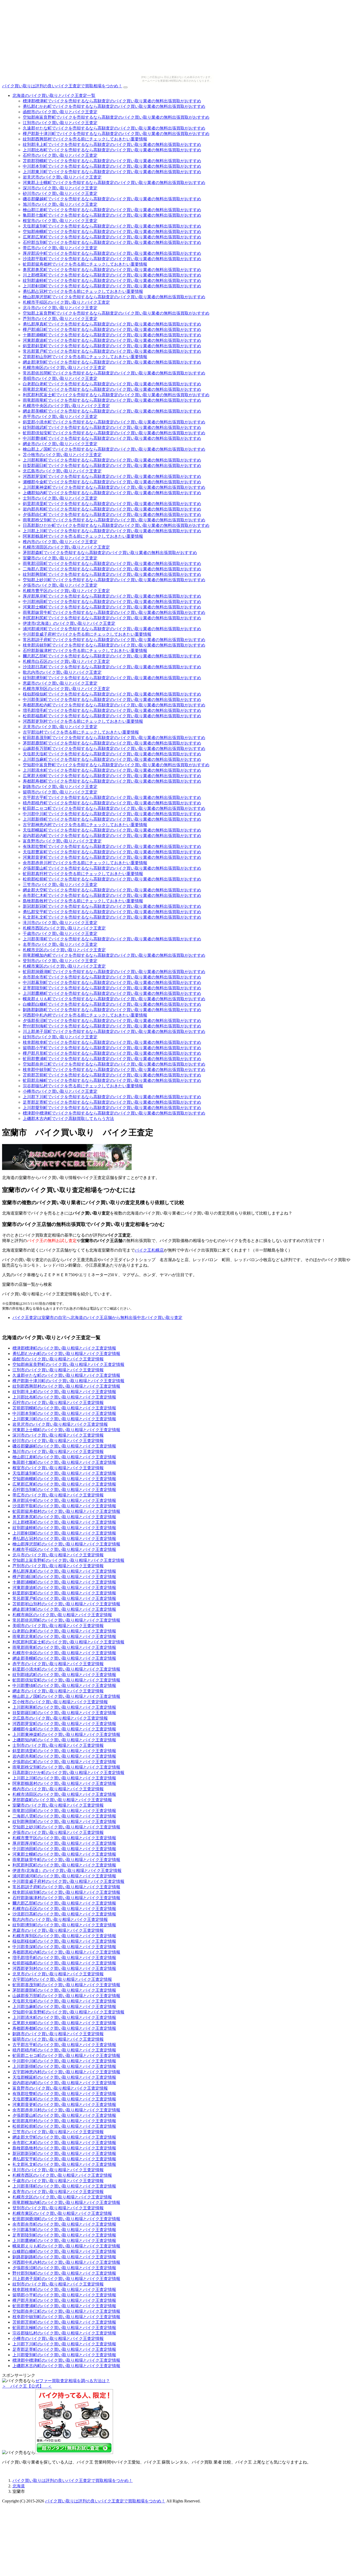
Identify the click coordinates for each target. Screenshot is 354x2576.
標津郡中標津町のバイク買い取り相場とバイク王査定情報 (66, 2360)
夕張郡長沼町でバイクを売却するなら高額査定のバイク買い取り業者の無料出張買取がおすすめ (112, 1021)
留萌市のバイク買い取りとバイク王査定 (60, 792)
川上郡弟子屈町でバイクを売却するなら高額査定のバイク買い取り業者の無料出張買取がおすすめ (114, 1031)
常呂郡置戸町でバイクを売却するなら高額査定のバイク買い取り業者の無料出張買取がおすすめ (112, 351)
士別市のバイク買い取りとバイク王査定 (60, 498)
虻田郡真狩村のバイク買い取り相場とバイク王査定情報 (64, 2121)
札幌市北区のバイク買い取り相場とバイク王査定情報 (62, 2197)
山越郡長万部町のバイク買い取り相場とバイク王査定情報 (66, 1996)
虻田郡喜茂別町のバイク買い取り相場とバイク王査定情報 (66, 1985)
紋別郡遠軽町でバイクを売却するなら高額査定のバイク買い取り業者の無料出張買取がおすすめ (112, 281)
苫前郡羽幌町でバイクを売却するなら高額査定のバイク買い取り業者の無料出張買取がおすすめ (112, 161)
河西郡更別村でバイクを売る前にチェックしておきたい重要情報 (83, 721)
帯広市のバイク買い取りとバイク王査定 (60, 248)
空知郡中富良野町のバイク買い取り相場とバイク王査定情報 (68, 2012)
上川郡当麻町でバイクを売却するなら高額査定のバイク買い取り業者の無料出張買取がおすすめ (112, 759)
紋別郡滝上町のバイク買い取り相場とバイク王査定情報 (64, 1392)
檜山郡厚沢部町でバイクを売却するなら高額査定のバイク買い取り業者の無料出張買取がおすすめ (114, 297)
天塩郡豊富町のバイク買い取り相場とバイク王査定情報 (64, 2099)
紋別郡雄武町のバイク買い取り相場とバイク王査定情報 (64, 1675)
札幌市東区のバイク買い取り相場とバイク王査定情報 (62, 2213)
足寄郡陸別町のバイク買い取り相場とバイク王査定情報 (64, 2235)
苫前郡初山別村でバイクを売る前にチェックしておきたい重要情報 (85, 357)
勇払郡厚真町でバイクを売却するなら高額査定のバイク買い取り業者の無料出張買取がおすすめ (112, 324)
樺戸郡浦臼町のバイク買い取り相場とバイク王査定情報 (64, 1577)
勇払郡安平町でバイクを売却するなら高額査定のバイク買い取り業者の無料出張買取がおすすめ (112, 912)
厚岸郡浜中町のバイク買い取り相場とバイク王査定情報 (64, 1500)
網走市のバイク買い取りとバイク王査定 (60, 444)
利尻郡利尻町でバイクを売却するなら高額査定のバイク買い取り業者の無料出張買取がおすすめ (112, 618)
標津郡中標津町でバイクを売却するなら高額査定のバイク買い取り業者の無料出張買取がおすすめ (114, 1113)
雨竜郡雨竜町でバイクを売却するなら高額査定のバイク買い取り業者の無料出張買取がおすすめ (112, 400)
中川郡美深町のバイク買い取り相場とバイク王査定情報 (64, 1947)
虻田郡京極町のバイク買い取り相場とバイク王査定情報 (64, 2328)
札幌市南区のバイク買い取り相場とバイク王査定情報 (62, 1615)
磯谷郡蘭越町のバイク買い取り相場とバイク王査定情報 (64, 1446)
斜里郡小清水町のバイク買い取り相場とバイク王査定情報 (66, 1669)
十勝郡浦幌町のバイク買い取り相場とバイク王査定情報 (64, 1582)
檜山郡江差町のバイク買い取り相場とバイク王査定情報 (64, 1457)
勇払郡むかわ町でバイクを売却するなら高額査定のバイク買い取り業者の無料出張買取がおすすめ (114, 106)
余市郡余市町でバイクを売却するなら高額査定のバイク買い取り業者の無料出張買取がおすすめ (112, 977)
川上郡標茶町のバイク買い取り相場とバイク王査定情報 (64, 1522)
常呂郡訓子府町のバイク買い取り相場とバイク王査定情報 (66, 1887)
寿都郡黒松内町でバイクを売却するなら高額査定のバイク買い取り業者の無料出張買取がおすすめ (114, 705)
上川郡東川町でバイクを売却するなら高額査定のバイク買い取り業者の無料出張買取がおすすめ (112, 172)
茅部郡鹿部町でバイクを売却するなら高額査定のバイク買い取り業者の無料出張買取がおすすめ (112, 743)
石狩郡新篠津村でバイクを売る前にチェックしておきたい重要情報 (85, 651)
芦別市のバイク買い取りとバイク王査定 (60, 319)
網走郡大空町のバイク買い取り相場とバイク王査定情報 (64, 2137)
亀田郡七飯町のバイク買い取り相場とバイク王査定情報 (64, 1462)
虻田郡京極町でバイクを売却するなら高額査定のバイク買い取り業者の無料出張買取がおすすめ (112, 1080)
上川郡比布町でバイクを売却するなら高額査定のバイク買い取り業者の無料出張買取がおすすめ (112, 150)
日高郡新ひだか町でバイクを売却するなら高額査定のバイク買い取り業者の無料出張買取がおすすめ (116, 525)
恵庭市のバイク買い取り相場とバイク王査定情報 (58, 1930)
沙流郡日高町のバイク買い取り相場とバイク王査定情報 (64, 1914)
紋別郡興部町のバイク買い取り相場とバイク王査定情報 (64, 1822)
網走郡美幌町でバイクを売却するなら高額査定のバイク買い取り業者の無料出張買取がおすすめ (112, 411)
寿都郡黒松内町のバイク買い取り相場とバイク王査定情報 (66, 1952)
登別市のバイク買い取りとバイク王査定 (60, 961)
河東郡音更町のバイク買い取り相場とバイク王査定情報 (64, 2105)
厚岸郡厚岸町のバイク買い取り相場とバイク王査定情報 (64, 1843)
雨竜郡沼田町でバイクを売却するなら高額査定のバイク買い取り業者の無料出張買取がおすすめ (112, 563)
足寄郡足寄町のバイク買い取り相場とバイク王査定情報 (64, 2349)
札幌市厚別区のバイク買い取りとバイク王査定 (66, 689)
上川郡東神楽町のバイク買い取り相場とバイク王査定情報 (66, 1734)
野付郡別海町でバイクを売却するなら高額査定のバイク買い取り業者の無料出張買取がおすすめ (112, 1026)
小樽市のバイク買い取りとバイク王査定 (60, 1091)
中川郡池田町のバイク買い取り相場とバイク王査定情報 (64, 1849)
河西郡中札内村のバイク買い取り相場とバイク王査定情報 (66, 2262)
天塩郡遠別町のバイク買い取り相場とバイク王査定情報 (64, 1473)
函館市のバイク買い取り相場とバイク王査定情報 (58, 1359)
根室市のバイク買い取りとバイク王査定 (60, 221)
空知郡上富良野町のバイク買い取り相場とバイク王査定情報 (68, 1560)
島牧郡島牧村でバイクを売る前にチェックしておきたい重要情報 (83, 901)
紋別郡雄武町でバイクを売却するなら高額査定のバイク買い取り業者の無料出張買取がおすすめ (112, 427)
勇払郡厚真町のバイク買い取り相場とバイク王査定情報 (64, 1571)
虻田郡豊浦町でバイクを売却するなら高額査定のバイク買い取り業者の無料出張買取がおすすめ (112, 1059)
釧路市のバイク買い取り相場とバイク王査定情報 (58, 2034)
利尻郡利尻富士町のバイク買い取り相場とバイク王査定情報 (68, 1642)
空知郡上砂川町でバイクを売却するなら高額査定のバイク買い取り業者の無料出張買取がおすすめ (114, 580)
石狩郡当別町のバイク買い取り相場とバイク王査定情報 (64, 1490)
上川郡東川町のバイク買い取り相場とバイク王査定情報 (64, 1419)
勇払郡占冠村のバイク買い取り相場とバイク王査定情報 (64, 1539)
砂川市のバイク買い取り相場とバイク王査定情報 (58, 1441)
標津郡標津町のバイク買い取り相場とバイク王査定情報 (64, 1348)
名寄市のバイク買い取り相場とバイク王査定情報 (58, 2192)
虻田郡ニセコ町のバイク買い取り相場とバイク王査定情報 (66, 2056)
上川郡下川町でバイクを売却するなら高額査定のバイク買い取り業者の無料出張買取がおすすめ (112, 1097)
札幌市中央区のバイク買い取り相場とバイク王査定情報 (64, 1653)
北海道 (19, 2486)
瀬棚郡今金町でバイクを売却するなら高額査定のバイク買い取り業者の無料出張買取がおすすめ (112, 482)
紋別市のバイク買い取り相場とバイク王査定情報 (58, 2284)
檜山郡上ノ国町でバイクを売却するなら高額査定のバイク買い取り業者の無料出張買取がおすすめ (114, 449)
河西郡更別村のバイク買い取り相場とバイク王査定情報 (64, 1968)
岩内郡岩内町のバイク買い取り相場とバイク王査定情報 (64, 2083)
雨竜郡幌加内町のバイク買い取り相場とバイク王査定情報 (66, 2202)
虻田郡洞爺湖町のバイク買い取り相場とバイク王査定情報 (66, 2219)
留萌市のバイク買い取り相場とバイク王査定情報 (58, 2039)
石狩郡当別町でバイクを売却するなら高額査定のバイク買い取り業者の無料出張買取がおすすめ (112, 242)
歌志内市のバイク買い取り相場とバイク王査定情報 (60, 1919)
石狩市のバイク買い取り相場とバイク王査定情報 (58, 1403)
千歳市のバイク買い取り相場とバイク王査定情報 (58, 2181)
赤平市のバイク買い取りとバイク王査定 (60, 417)
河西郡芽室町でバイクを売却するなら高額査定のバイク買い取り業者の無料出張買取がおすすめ (112, 476)
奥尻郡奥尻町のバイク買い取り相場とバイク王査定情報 (64, 1517)
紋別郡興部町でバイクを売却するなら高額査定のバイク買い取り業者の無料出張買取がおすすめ (112, 574)
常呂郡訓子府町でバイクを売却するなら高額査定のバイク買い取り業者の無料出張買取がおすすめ (114, 640)
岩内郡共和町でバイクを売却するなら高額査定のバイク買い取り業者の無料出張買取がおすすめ (112, 509)
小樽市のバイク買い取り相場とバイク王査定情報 (58, 2339)
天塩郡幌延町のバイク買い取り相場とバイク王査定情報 (64, 2077)
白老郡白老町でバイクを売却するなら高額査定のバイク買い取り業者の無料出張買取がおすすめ (112, 384)
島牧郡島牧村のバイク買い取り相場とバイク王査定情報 (64, 2148)
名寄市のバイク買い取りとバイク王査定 (60, 944)
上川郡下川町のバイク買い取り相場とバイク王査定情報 (64, 2344)
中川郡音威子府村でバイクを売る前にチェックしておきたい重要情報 (87, 634)
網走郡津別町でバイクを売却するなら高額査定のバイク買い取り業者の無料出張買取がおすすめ (112, 362)
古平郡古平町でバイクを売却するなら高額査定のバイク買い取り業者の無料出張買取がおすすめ (112, 797)
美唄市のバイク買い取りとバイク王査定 (60, 378)
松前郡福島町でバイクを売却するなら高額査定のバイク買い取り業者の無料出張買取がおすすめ (112, 716)
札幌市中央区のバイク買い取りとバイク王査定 (66, 406)
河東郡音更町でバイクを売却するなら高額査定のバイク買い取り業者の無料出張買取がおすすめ (112, 857)
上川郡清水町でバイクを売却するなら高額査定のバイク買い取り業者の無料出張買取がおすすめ (112, 770)
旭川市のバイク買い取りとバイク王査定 (60, 204)
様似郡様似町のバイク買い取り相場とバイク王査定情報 (64, 1941)
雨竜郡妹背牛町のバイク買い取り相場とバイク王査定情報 (66, 1860)
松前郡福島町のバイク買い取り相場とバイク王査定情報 (64, 1963)
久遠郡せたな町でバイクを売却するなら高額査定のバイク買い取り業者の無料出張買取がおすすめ (114, 128)
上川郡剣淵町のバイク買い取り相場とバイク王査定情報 (64, 1533)
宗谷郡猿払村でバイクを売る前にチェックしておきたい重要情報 (83, 1086)
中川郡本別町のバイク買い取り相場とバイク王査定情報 (64, 1413)
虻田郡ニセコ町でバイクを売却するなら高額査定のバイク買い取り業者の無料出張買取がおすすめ (114, 808)
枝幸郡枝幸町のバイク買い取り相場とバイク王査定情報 (64, 2290)
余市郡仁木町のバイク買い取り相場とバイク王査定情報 (64, 2143)
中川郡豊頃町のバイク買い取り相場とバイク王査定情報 (64, 1686)
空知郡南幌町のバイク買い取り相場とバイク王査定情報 (64, 1479)
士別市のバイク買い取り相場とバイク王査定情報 (58, 1745)
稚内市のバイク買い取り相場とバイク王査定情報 (58, 1789)
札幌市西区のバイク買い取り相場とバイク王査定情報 (62, 2175)
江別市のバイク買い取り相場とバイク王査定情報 (58, 1370)
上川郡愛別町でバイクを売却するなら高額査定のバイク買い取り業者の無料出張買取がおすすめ (112, 1108)
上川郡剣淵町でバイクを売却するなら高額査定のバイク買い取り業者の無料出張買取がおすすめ (112, 286)
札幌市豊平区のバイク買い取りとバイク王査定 (66, 591)
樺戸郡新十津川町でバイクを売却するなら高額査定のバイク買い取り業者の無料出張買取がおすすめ (116, 134)
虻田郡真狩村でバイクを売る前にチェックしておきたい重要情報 (83, 874)
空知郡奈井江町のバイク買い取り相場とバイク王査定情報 (66, 2311)
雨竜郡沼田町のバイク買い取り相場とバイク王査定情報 (64, 1811)
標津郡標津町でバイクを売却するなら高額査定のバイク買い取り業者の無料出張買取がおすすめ (112, 101)
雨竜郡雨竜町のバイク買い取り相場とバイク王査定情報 (64, 1647)
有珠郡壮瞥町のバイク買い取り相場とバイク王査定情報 (64, 2094)
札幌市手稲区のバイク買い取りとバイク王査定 (66, 302)
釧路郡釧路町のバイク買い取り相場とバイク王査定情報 (64, 2257)
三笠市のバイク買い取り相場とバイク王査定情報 (58, 2132)
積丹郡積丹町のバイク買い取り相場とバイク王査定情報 (64, 2050)
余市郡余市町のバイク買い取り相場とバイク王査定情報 (64, 2224)
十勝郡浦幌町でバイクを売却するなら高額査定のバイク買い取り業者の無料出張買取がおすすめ (112, 335)
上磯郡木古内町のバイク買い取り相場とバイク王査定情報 (66, 2366)
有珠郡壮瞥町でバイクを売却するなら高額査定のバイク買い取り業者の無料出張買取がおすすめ (112, 846)
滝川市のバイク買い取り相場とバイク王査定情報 (58, 2170)
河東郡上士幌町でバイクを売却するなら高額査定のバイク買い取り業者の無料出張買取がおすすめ (114, 183)
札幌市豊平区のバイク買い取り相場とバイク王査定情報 (64, 1838)
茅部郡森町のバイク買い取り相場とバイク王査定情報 (62, 1800)
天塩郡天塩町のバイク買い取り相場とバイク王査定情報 (64, 2001)
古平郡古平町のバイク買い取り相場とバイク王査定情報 (64, 2045)
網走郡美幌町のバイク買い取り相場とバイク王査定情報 (64, 1658)
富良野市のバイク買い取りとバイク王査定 (62, 841)
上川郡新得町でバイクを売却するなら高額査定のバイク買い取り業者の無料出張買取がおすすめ (112, 819)
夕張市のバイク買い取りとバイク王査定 (60, 585)
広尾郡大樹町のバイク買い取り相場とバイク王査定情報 (64, 2023)
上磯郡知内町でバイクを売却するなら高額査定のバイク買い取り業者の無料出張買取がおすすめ (112, 493)
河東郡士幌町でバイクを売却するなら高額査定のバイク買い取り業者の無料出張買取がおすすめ (112, 607)
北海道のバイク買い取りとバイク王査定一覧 (54, 95)
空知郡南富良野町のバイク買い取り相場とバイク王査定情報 (68, 1364)
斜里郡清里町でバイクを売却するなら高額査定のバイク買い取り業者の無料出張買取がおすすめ (112, 504)
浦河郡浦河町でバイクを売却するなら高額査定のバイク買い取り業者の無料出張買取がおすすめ (112, 629)
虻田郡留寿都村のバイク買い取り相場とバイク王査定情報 (66, 1511)
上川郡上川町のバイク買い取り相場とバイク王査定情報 (64, 1778)
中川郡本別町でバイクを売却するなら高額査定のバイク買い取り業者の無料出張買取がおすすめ (112, 166)
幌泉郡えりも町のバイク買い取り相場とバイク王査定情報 (66, 2246)
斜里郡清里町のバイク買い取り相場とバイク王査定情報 (64, 1751)
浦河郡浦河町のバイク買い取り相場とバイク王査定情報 (64, 1876)
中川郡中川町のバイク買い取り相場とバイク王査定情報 (64, 2061)
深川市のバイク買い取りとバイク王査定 (60, 188)
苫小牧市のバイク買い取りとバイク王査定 (62, 455)
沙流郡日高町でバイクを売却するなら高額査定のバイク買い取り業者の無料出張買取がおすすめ (112, 667)
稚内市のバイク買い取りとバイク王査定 (60, 542)
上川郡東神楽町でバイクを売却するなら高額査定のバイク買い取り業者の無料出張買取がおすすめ (114, 487)
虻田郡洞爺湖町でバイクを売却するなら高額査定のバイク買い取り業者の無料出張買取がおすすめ (114, 972)
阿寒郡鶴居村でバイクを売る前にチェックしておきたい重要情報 (83, 536)
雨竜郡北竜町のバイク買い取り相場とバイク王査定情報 (64, 1637)
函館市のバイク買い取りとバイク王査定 (60, 112)
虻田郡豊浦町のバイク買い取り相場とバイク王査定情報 (64, 2306)
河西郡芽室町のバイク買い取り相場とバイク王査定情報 (64, 1724)
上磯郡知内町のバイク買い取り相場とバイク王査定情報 (64, 1740)
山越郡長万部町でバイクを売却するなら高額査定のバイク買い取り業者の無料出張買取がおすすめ (114, 748)
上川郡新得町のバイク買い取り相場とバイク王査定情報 (64, 2066)
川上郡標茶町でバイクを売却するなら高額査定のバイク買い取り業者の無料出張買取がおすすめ (112, 275)
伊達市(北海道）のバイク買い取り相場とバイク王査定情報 (67, 1871)
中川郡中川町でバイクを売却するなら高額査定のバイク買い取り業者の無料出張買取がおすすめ (112, 814)
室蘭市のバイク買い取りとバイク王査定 (60, 558)
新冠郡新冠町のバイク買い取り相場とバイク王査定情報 (64, 2153)
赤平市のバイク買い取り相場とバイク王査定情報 (58, 1664)
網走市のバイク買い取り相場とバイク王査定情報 (58, 1691)
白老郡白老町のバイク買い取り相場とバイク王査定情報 (64, 1631)
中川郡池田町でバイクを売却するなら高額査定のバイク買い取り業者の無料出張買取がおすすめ (112, 602)
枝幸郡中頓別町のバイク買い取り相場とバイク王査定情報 (66, 2317)
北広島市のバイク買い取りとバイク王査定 (62, 471)
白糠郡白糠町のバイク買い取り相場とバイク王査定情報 (64, 2251)
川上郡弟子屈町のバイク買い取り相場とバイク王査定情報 (66, 2279)
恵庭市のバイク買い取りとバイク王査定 (60, 683)
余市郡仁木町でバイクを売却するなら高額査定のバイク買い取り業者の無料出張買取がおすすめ (112, 895)
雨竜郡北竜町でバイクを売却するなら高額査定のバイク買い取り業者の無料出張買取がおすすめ (112, 389)
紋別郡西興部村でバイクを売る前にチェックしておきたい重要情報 (85, 139)
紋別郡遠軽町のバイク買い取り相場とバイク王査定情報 (64, 1528)
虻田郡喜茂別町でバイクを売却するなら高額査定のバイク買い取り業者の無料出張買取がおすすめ (114, 738)
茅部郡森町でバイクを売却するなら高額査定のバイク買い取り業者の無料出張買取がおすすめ (110, 553)
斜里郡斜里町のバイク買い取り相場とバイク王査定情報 (64, 1593)
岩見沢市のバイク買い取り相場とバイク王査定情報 (60, 1424)
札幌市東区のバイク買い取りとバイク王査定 (64, 966)
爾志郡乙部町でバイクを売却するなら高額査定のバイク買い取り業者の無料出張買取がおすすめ (112, 656)
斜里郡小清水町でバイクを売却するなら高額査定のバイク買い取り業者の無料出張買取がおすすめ (114, 422)
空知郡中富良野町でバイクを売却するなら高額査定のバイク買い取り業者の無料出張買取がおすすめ (116, 765)
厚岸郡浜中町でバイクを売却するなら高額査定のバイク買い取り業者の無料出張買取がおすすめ (112, 253)
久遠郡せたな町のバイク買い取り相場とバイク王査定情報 (66, 1375)
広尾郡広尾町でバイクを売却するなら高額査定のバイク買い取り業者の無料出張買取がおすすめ (112, 237)
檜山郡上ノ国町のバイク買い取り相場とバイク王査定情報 (66, 1696)
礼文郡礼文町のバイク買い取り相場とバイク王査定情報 (64, 2164)
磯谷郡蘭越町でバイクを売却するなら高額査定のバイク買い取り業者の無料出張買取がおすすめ (112, 199)
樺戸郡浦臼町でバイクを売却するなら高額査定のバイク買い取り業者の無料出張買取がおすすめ (112, 329)
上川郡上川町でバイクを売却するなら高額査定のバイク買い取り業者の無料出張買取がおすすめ (112, 531)
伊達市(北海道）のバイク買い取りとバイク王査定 (69, 623)
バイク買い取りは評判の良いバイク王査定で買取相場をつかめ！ (62, 86)
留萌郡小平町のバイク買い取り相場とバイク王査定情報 (64, 2295)
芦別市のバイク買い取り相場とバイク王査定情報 (58, 1566)
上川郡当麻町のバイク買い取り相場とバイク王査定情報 (64, 2007)
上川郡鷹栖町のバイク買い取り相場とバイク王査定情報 (64, 2241)
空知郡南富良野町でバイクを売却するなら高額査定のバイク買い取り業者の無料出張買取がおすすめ (116, 117)
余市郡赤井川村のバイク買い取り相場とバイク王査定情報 (66, 2110)
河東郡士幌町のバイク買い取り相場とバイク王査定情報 (64, 1854)
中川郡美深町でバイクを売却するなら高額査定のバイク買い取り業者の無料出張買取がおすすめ (112, 700)
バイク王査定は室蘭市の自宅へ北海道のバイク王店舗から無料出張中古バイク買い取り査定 (97, 1318)
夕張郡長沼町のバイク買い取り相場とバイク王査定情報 (64, 2268)
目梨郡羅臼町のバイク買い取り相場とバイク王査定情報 (64, 1713)
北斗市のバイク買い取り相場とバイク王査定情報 (58, 1555)
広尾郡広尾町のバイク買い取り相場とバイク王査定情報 (64, 1484)
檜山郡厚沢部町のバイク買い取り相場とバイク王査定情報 (66, 1544)
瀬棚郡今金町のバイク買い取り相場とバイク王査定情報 (64, 1729)
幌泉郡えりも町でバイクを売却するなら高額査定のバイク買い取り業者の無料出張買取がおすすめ (114, 999)
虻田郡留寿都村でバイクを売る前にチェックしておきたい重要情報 (85, 264)
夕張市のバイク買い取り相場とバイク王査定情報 (58, 1832)
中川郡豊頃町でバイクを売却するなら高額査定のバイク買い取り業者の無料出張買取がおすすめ (112, 438)
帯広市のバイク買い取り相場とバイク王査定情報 (58, 1495)
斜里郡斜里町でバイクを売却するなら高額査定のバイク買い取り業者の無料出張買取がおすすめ (112, 346)
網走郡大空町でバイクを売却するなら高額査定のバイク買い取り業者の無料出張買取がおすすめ (112, 890)
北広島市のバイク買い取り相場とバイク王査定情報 (60, 1718)
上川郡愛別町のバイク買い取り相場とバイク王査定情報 (64, 2355)
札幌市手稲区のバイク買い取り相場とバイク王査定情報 (64, 1549)
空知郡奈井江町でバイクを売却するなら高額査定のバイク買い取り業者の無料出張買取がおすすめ (114, 1064)
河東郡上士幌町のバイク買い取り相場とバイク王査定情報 (66, 1430)
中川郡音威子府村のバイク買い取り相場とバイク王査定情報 (68, 1881)
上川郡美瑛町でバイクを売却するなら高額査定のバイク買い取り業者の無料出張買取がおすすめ (112, 939)
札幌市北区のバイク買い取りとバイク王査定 (64, 950)
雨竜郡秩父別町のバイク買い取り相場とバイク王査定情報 (66, 1767)
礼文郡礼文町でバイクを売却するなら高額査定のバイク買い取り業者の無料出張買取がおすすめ (112, 917)
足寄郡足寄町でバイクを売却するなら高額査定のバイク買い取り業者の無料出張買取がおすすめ (112, 1102)
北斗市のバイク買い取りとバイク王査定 (60, 308)
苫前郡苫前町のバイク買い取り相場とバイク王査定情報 (64, 2322)
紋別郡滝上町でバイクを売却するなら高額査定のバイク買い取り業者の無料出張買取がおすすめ (112, 144)
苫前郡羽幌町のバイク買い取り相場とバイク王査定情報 (64, 1408)
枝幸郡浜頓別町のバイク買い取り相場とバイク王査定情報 (66, 1892)
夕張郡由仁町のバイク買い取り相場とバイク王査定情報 (64, 1762)
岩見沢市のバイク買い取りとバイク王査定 (62, 177)
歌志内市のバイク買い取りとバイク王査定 (62, 672)
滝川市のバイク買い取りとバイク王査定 (60, 923)
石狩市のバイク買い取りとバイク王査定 (60, 155)
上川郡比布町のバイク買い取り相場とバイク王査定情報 (64, 1397)
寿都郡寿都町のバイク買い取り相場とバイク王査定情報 (64, 2028)
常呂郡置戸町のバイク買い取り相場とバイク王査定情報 (64, 1598)
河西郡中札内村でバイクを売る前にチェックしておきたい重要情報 (85, 1015)
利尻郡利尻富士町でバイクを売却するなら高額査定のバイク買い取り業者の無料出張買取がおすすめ (116, 395)
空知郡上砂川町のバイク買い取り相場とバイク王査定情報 (66, 1827)
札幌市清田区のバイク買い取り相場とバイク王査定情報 (64, 1794)
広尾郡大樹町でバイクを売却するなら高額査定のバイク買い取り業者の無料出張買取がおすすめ (112, 776)
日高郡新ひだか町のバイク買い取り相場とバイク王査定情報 (68, 1773)
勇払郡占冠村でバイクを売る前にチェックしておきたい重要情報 (83, 291)
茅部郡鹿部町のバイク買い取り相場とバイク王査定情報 (64, 1990)
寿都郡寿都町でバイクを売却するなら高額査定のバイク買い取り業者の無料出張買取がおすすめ (112, 781)
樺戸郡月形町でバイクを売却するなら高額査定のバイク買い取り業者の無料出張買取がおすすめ (112, 1053)
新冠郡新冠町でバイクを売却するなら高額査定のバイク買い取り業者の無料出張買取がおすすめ (112, 906)
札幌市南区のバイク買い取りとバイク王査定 (64, 368)
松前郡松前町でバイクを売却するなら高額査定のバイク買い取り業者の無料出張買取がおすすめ (112, 879)
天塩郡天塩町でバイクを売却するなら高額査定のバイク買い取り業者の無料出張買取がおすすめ (112, 754)
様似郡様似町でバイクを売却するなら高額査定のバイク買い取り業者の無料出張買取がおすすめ (112, 694)
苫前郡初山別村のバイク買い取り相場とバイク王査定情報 (66, 1604)
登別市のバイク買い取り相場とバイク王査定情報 (58, 2208)
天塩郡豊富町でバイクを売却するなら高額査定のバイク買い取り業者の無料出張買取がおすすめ (112, 852)
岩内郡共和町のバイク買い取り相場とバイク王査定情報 (64, 1756)
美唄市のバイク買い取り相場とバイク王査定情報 (58, 1626)
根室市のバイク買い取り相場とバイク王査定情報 (58, 1468)
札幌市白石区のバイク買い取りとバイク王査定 (66, 661)
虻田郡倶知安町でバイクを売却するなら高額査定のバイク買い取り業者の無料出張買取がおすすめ (114, 433)
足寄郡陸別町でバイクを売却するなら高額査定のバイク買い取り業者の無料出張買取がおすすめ (112, 988)
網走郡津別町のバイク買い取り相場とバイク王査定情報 (64, 1609)
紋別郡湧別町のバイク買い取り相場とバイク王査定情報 (64, 1925)
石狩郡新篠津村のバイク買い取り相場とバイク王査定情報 (66, 1898)
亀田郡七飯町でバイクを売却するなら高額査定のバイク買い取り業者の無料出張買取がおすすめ (112, 215)
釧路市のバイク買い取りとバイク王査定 (60, 787)
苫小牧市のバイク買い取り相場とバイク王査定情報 (60, 1702)
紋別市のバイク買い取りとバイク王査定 (60, 1037)
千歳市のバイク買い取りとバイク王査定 (60, 934)
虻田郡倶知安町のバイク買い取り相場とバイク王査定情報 (66, 1680)
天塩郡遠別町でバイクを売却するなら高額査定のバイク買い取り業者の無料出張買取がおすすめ (112, 226)
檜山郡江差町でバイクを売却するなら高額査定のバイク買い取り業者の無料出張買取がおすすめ (112, 210)
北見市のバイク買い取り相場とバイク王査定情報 (58, 1974)
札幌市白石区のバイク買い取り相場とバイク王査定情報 (64, 1909)
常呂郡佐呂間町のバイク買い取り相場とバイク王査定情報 (66, 1620)
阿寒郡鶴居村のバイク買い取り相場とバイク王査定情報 (64, 1783)
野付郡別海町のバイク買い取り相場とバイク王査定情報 (64, 2273)
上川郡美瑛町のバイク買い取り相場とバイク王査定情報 (64, 2186)
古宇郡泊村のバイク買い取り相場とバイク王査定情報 (62, 1979)
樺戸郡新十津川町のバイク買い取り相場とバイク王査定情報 (68, 1381)
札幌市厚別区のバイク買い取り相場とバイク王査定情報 (64, 1936)
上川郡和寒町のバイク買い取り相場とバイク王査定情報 (64, 1707)
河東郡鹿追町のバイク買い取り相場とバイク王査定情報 (64, 1588)
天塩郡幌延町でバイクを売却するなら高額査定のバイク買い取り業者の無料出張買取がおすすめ (112, 830)
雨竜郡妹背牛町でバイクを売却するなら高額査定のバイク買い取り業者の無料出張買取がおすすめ (114, 612)
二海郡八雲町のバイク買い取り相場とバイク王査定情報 (64, 1816)
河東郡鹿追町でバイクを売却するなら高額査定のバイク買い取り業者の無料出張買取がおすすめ (112, 340)
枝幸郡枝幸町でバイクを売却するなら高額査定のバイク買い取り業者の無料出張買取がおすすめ (112, 1042)
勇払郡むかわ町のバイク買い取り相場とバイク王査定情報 (66, 1354)
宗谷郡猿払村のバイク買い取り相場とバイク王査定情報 (64, 2333)
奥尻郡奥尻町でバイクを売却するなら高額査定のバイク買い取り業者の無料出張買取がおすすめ (112, 270)
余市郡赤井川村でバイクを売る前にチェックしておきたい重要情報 (85, 863)
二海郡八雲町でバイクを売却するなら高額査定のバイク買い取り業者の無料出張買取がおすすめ (112, 569)
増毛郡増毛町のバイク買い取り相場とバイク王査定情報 (64, 1958)
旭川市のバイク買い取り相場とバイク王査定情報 (58, 1452)
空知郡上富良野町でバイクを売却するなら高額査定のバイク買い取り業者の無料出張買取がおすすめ (116, 313)
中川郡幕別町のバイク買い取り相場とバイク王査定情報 (64, 2230)
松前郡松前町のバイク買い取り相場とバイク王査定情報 (64, 2126)
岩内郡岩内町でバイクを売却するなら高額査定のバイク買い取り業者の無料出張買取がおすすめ (112, 836)
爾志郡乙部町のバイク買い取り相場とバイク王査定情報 (64, 1903)
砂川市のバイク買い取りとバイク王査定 (60, 193)
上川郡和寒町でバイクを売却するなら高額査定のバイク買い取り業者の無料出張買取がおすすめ (112, 460)
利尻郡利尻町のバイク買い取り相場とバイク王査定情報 (64, 1865)
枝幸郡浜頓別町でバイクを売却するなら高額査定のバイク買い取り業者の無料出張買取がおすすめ (114, 645)
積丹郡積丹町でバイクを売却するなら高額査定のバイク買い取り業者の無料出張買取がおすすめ (112, 803)
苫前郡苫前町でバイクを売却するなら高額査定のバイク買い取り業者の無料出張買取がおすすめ (112, 1075)
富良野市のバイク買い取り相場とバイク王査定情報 (60, 2088)
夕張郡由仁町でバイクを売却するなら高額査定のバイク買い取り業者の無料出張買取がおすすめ (112, 515)
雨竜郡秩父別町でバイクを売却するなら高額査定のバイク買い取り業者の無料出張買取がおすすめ (114, 520)
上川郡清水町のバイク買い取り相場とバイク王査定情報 (64, 2017)
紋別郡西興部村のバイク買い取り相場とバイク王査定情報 (66, 1386)
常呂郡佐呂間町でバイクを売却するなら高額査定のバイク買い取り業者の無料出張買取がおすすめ (114, 373)
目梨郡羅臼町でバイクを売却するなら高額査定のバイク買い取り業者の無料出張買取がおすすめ (112, 466)
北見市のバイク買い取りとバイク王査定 (60, 727)
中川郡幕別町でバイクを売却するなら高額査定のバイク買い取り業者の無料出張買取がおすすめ (112, 982)
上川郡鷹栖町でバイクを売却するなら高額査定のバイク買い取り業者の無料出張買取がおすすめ (112, 993)
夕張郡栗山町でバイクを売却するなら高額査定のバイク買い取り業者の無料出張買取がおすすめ (112, 868)
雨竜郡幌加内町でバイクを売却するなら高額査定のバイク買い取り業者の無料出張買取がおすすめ (114, 955)
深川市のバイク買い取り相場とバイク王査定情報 (58, 1435)
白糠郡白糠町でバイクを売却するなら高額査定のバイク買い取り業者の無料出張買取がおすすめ (112, 1004)
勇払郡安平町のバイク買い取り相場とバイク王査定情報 (64, 2159)
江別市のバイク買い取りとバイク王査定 (60, 123)
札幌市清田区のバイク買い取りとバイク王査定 (66, 547)
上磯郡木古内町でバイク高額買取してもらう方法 (68, 1119)
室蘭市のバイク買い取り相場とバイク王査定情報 (58, 1805)
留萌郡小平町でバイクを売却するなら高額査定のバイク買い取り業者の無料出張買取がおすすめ (112, 1048)
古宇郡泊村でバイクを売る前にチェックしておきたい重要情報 (81, 732)
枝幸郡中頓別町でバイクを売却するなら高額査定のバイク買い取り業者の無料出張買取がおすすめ (114, 1070)
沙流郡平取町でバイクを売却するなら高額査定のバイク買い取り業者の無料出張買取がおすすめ (112, 259)
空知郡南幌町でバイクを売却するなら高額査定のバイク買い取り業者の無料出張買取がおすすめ (112, 232)
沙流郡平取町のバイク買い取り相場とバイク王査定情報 (64, 1506)
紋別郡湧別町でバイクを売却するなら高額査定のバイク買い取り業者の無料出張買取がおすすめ (112, 678)
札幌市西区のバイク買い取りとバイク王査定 (64, 928)
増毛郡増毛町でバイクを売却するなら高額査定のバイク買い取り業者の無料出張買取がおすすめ (112, 710)
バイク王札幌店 (149, 1250)
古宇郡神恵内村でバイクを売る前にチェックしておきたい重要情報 (85, 825)
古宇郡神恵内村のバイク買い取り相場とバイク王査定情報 (66, 2072)
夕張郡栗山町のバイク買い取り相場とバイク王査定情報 (64, 2115)
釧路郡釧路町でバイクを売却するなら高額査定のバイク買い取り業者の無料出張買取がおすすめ (112, 1010)
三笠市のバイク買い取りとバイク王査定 (60, 885)
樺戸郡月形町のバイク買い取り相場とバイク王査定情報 (64, 2300)
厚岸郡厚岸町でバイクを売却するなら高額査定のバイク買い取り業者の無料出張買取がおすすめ (112, 596)
